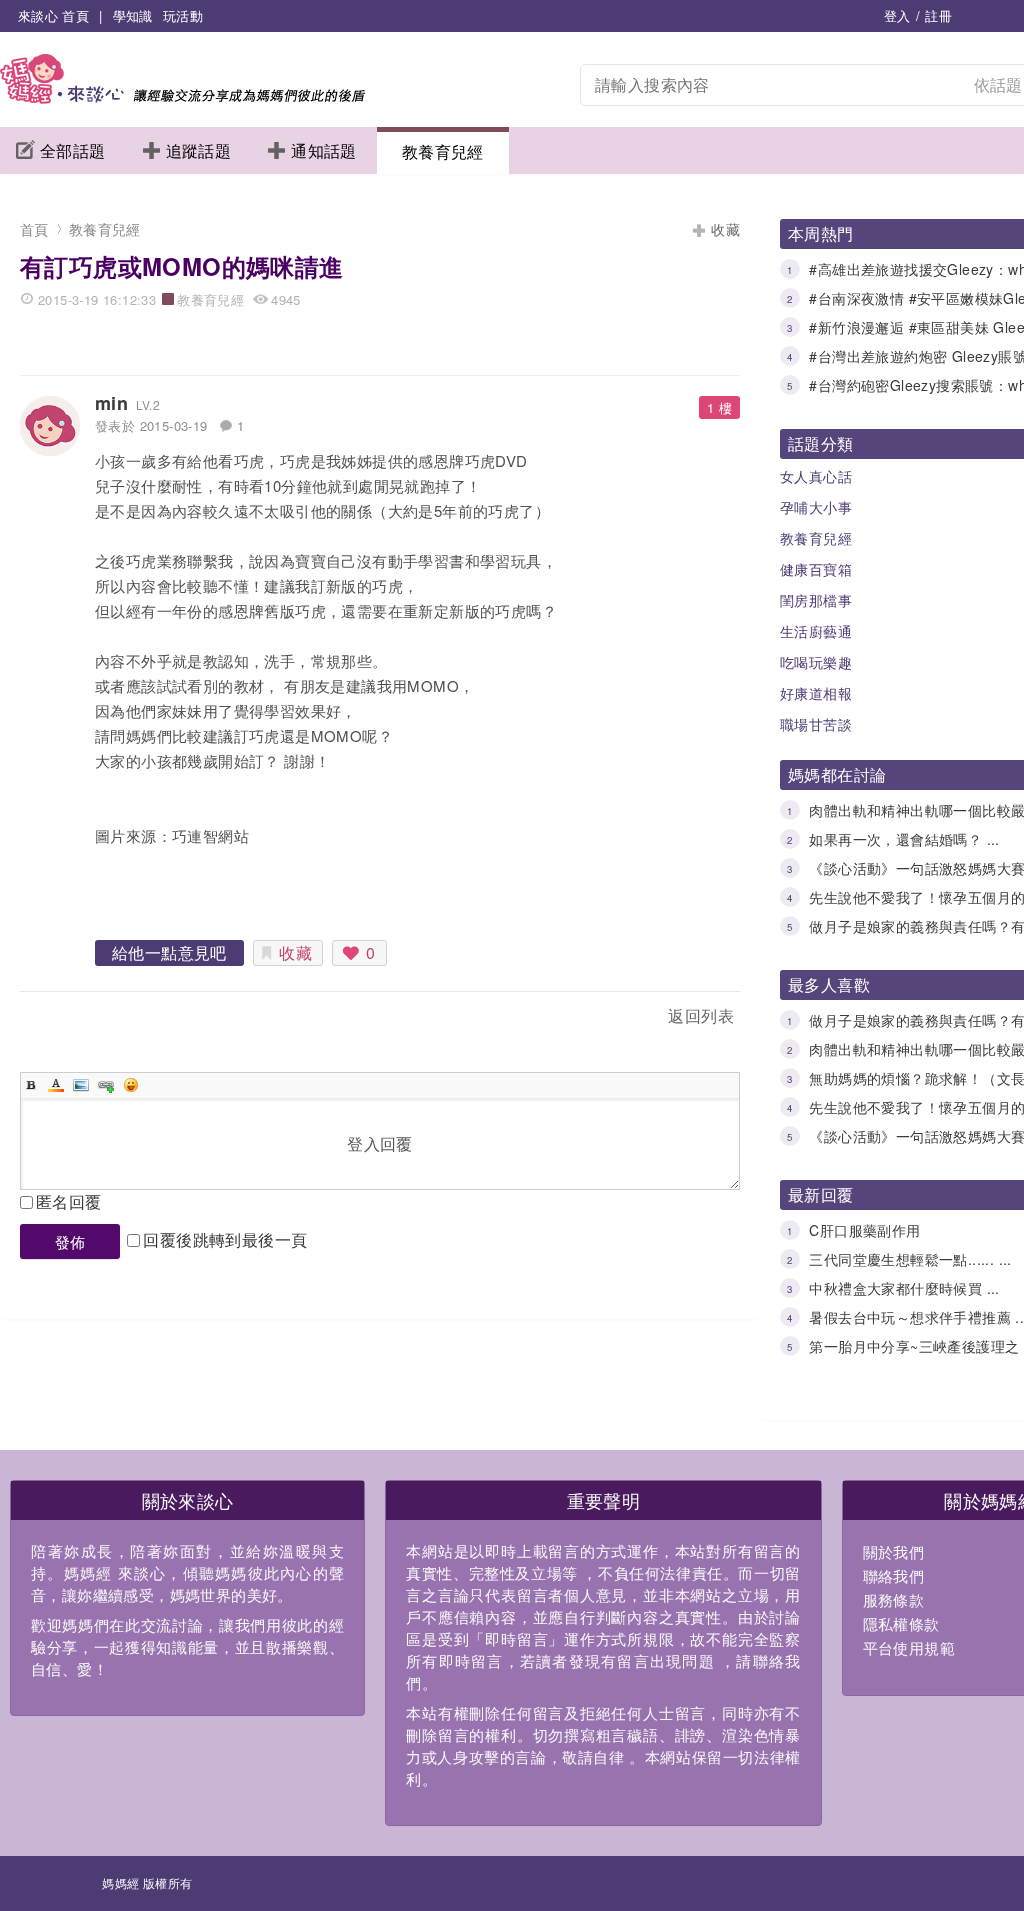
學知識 (133, 15)
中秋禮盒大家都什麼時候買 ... (904, 1288)
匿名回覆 (69, 1201)
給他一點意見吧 (169, 952)
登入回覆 (380, 1143)
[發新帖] (64, 1019)
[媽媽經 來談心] (182, 97)
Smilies (131, 1085)
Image (81, 1085)
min (111, 403)
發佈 (70, 1241)
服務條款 (894, 1599)
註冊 (938, 15)
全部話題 (73, 150)
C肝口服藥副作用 (864, 1230)
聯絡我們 (894, 1575)
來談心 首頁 (53, 15)
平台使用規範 (909, 1647)
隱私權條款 (901, 1623)
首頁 (34, 229)
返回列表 (701, 1015)
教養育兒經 (443, 151)
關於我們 (894, 1551)
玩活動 (183, 15)
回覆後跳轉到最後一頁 (225, 1239)
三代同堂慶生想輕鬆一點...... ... (910, 1259)
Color (56, 1085)
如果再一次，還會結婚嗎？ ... (904, 839)
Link (106, 1085)
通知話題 (324, 150)
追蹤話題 (199, 150)
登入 (897, 15)
